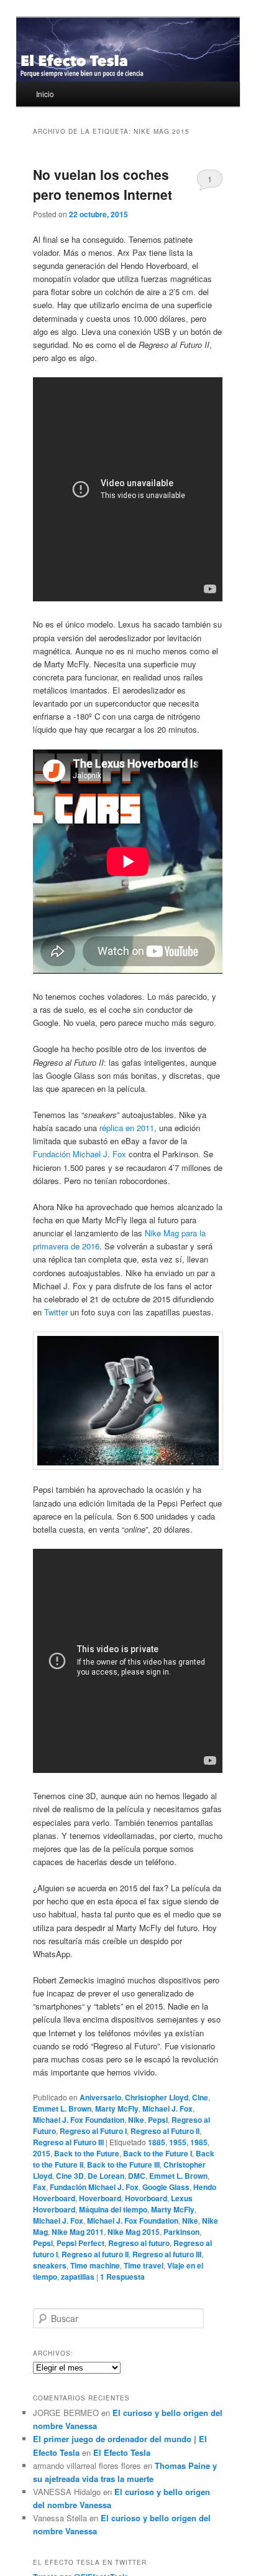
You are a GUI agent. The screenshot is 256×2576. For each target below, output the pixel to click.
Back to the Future (87, 2153)
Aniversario (100, 2097)
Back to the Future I (158, 2153)
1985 (199, 2142)
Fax (39, 2187)
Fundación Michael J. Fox (80, 1154)
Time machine (95, 2265)
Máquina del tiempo (113, 2209)
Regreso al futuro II (95, 2254)
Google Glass (166, 2187)
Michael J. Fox (167, 2108)
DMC (137, 2176)
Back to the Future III (123, 2165)
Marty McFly (117, 2108)
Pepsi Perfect (80, 2243)
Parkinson (181, 2232)
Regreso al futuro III (167, 2254)
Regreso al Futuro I (93, 2131)
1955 (178, 2142)
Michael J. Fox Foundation (79, 2120)
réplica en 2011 (127, 1128)
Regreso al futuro (139, 2243)
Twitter (56, 1312)
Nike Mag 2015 (134, 2232)
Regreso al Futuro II (165, 2131)
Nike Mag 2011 (78, 2232)
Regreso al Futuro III (68, 2142)
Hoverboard (100, 2198)
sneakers (50, 2265)
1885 (157, 2142)
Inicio (45, 94)
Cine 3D (70, 2176)
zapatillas (78, 2277)
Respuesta (122, 2277)
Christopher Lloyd (157, 2097)
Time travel (144, 2265)
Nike (136, 2120)
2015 (42, 2153)
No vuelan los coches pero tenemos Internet (103, 184)
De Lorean (106, 2176)
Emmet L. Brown (62, 2108)
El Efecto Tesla (122, 2452)
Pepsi (158, 2120)
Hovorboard (146, 2198)
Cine (200, 2097)
